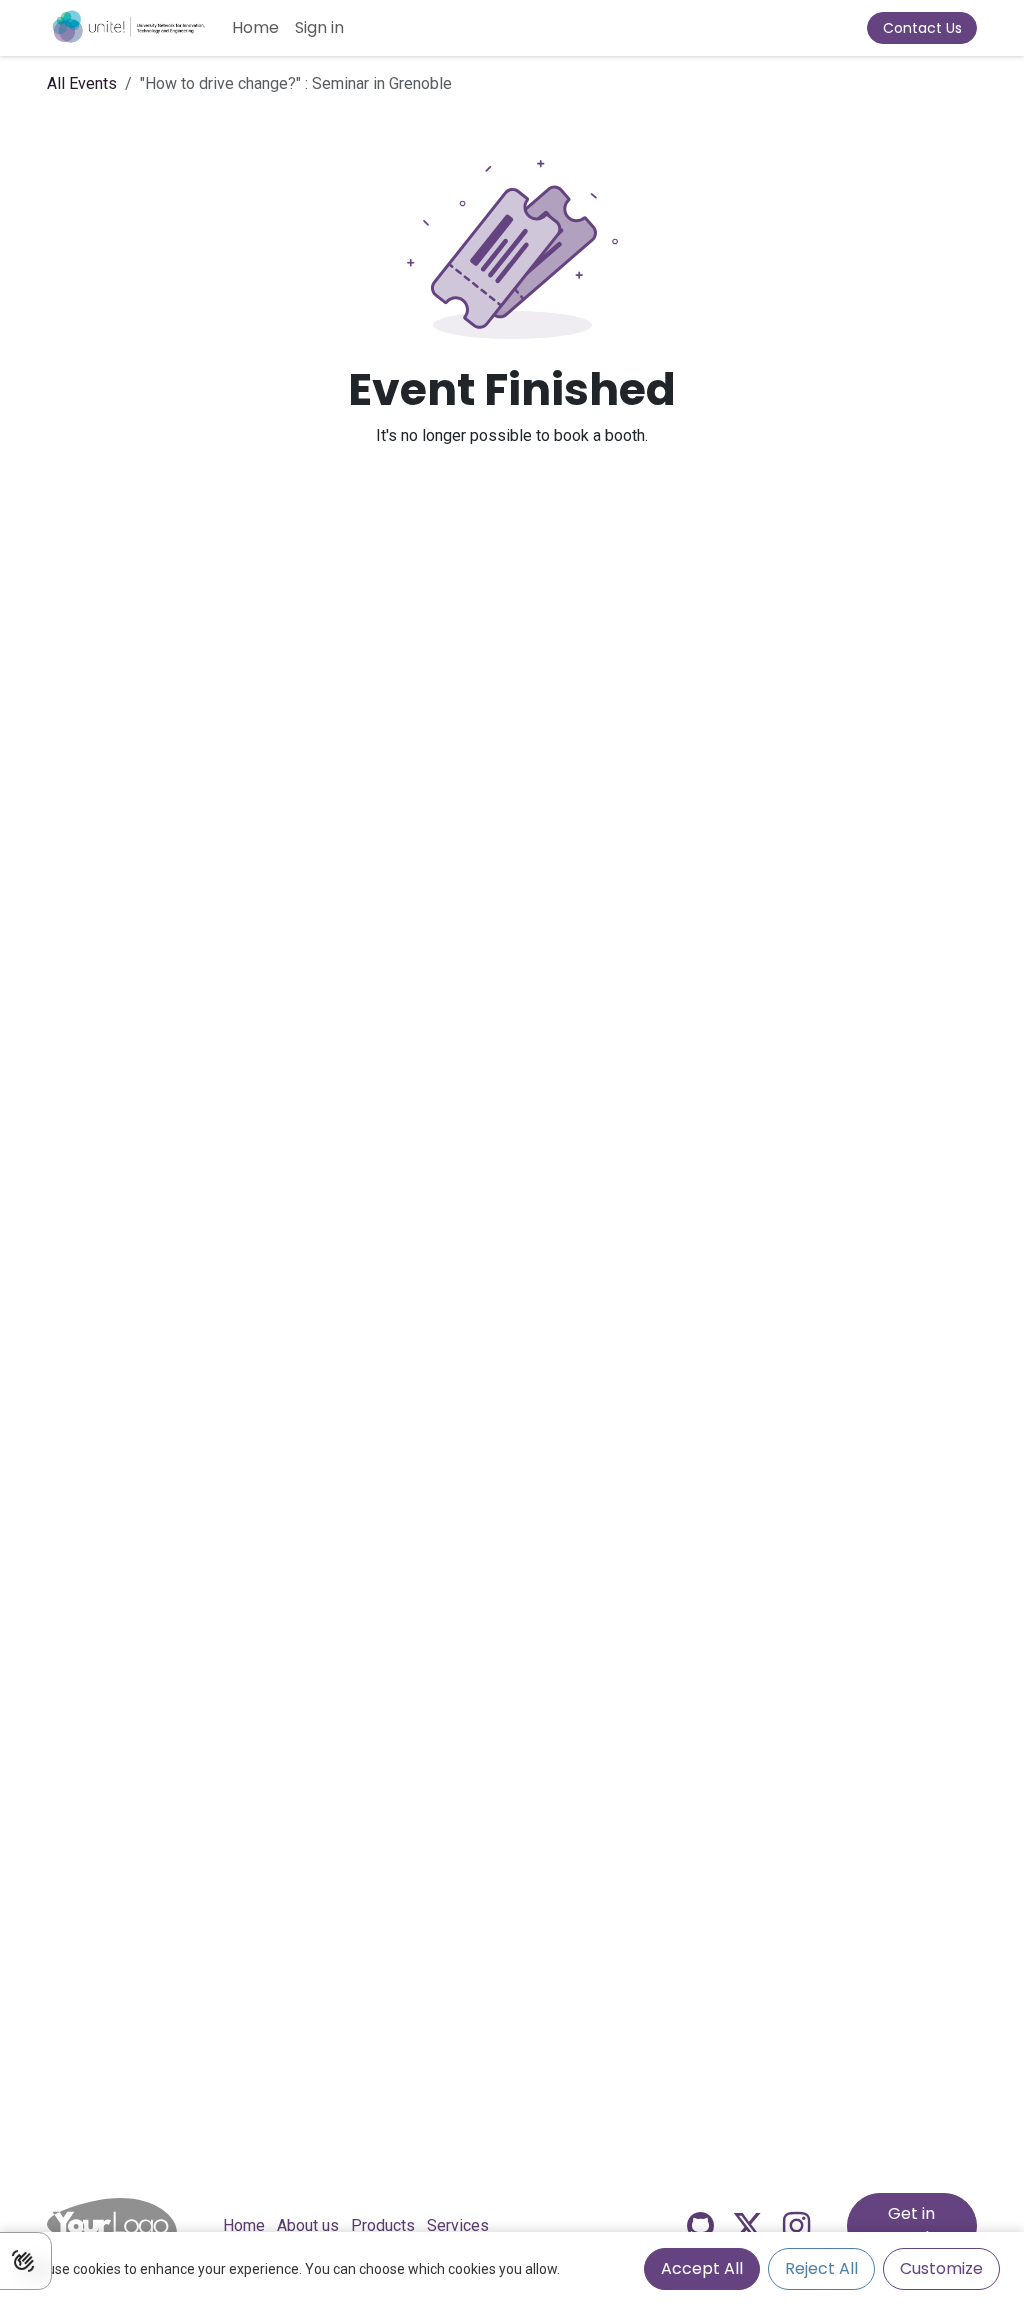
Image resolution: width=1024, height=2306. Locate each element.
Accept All (702, 2268)
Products (383, 2225)
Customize (941, 2268)
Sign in (319, 27)
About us (308, 2225)
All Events (82, 83)
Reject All (821, 2268)
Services (458, 2225)
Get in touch (911, 2225)
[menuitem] (255, 28)
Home (244, 2225)
